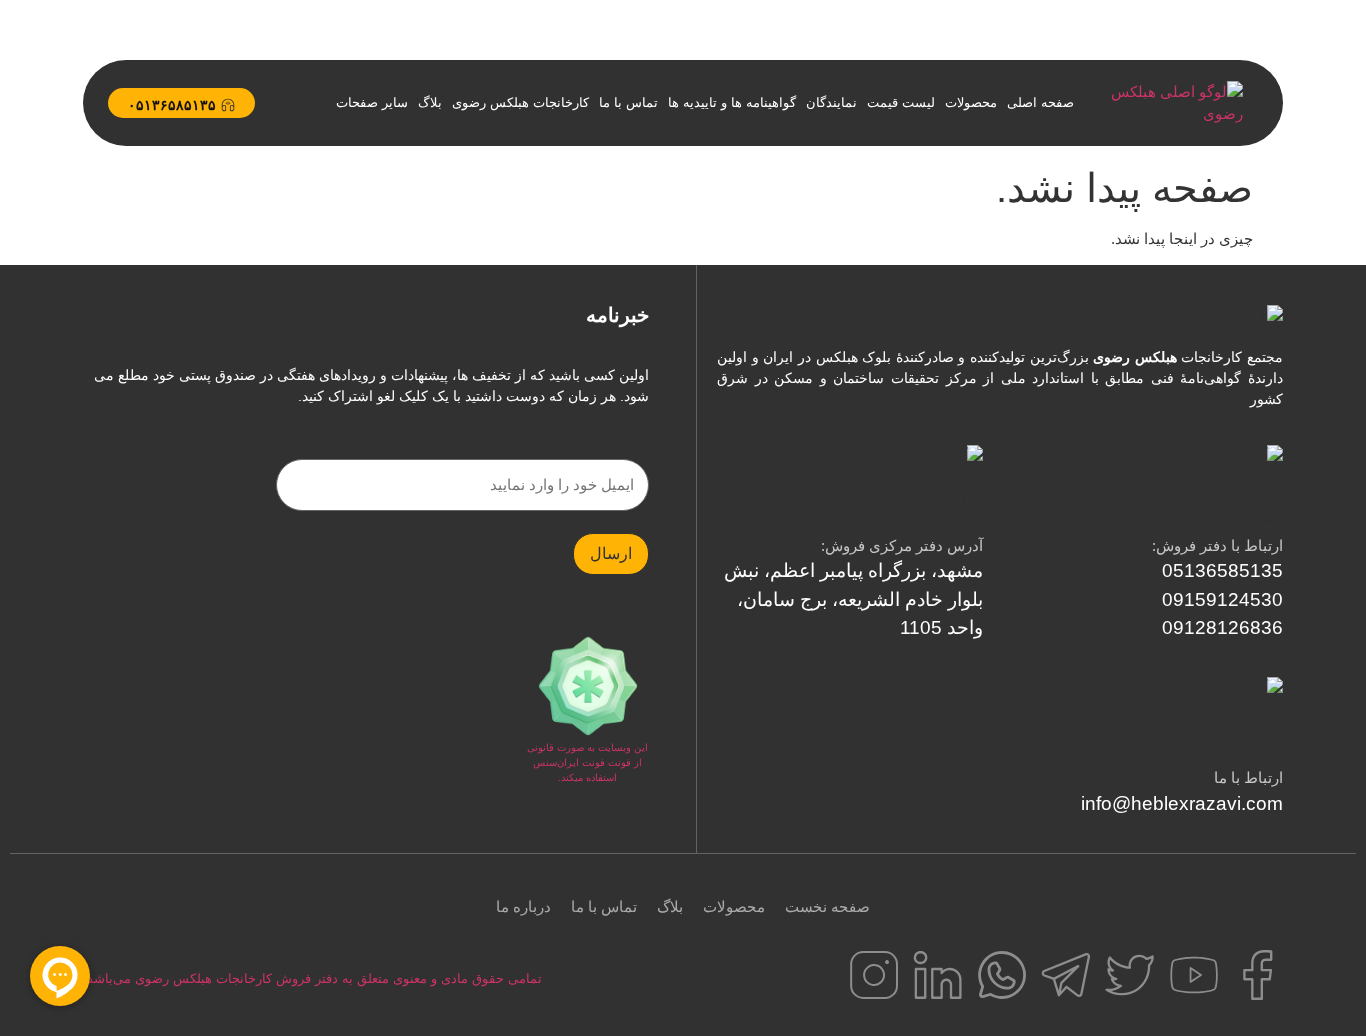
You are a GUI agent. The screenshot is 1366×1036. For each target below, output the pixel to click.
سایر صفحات (372, 102)
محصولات (971, 102)
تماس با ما (628, 102)
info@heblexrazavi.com (1182, 803)
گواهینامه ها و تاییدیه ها (732, 102)
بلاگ (430, 102)
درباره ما (523, 906)
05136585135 (1222, 570)
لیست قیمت (901, 102)
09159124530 (1222, 599)
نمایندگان (831, 102)
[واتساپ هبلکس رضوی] (1002, 975)
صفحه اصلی (1040, 102)
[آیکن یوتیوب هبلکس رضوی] (1194, 975)
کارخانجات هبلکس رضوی (520, 102)
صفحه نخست (827, 906)
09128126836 (1222, 627)
